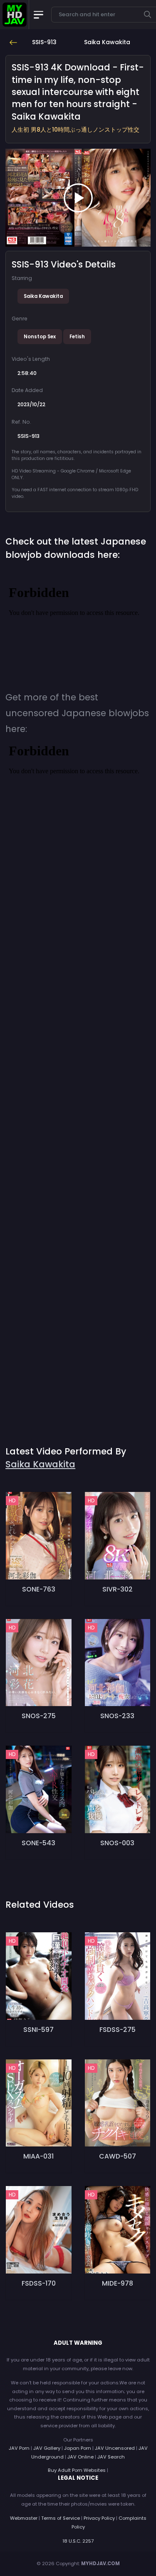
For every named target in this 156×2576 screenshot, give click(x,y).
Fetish (77, 337)
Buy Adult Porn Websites (77, 2470)
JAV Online (80, 2457)
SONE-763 (39, 1589)
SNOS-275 (39, 1716)
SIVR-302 (118, 1589)
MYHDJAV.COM (100, 2564)
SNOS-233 (117, 1716)
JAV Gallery (47, 2448)
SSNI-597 (38, 2030)
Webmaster (24, 2518)
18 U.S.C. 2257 (78, 2541)
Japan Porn (78, 2448)
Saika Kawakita (43, 296)
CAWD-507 (118, 2156)
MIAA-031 (38, 2156)
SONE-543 (38, 1843)
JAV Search (111, 2457)
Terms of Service (61, 2518)
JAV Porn (19, 2448)
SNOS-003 (117, 1843)
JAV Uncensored (115, 2448)
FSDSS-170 (39, 2283)
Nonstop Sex (40, 337)
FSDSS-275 (118, 2030)
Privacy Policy (99, 2518)
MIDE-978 (118, 2283)
